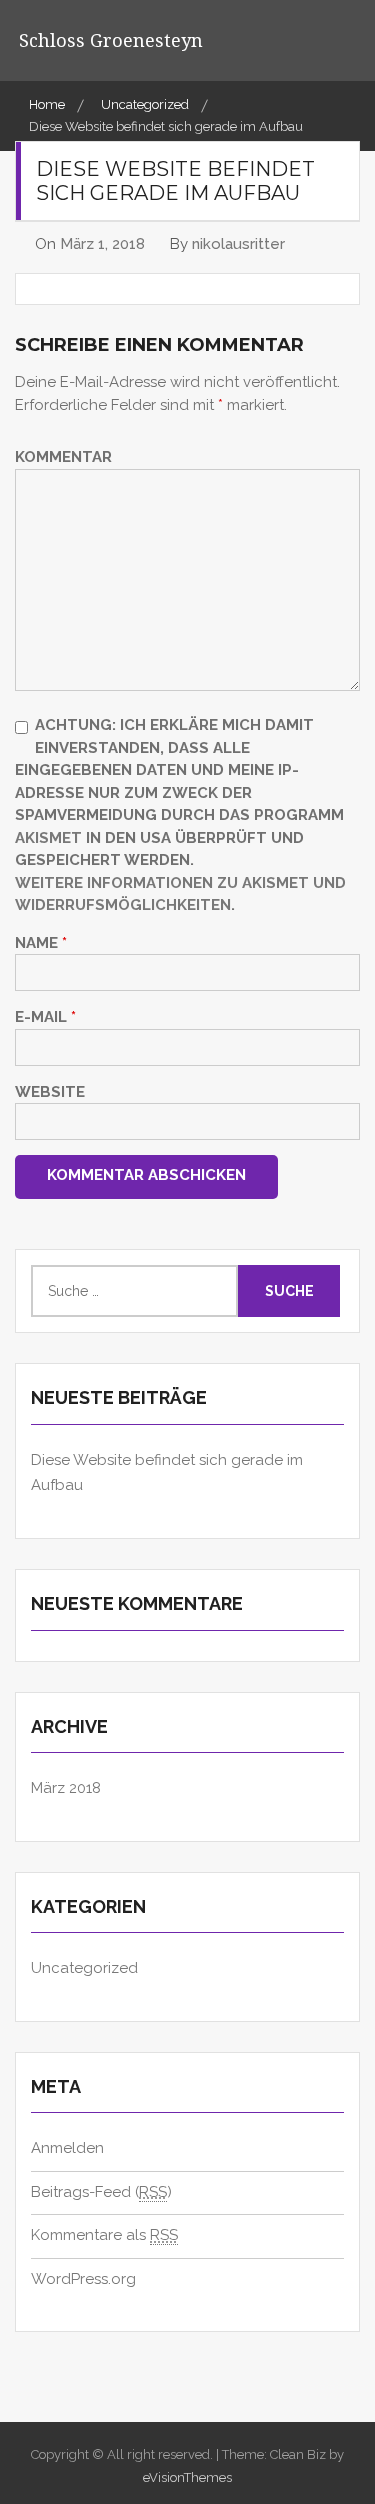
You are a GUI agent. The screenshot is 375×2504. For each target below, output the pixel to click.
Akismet (48, 838)
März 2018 (66, 1788)
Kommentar (63, 457)
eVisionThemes (187, 2477)
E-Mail (45, 1017)
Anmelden (67, 2148)
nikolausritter (238, 244)
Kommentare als (104, 2235)
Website (50, 1092)
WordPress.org (83, 2279)
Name (41, 943)
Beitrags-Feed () (101, 2192)
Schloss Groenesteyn (111, 40)
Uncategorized (84, 1968)
